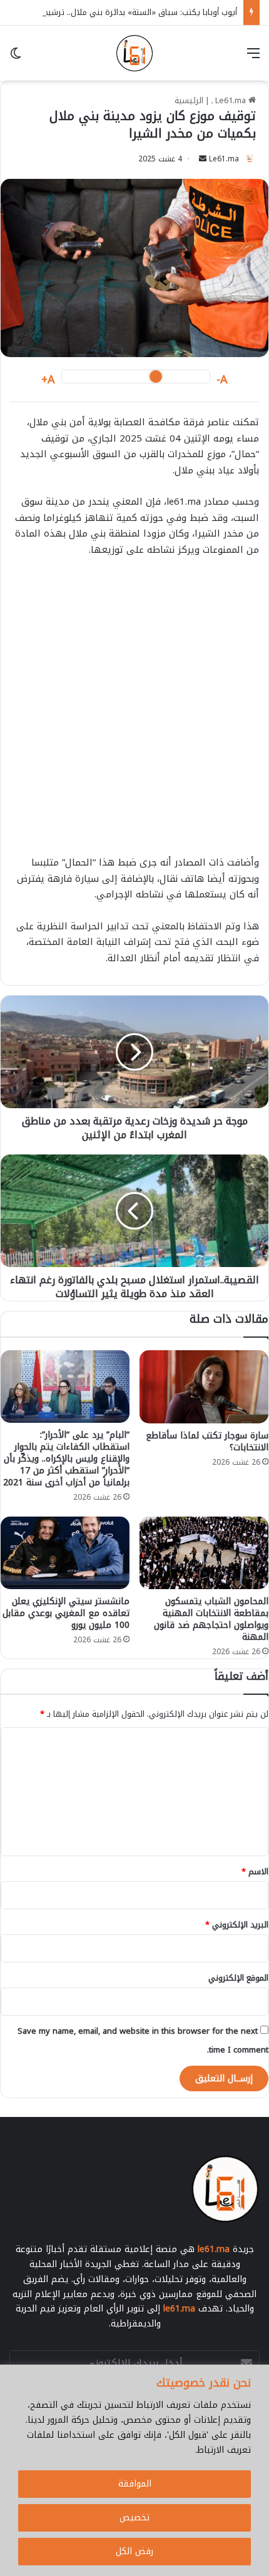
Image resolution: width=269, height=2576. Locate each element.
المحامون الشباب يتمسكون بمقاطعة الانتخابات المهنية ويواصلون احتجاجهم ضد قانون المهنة (211, 1619)
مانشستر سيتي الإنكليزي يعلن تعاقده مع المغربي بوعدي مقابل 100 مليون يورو (66, 1613)
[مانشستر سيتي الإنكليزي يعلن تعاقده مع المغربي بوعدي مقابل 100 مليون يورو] (65, 1553)
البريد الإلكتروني (237, 1925)
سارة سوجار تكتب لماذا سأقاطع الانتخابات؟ (207, 1442)
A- (222, 380)
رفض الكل (134, 2551)
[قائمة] (253, 58)
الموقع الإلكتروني (238, 1978)
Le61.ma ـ (230, 100)
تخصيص (134, 2518)
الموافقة (135, 2484)
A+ (48, 380)
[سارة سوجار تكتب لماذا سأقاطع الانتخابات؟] (204, 1386)
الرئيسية (189, 100)
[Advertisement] (134, 712)
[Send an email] (203, 159)
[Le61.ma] (134, 53)
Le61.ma (224, 159)
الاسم (255, 1871)
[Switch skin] (16, 58)
